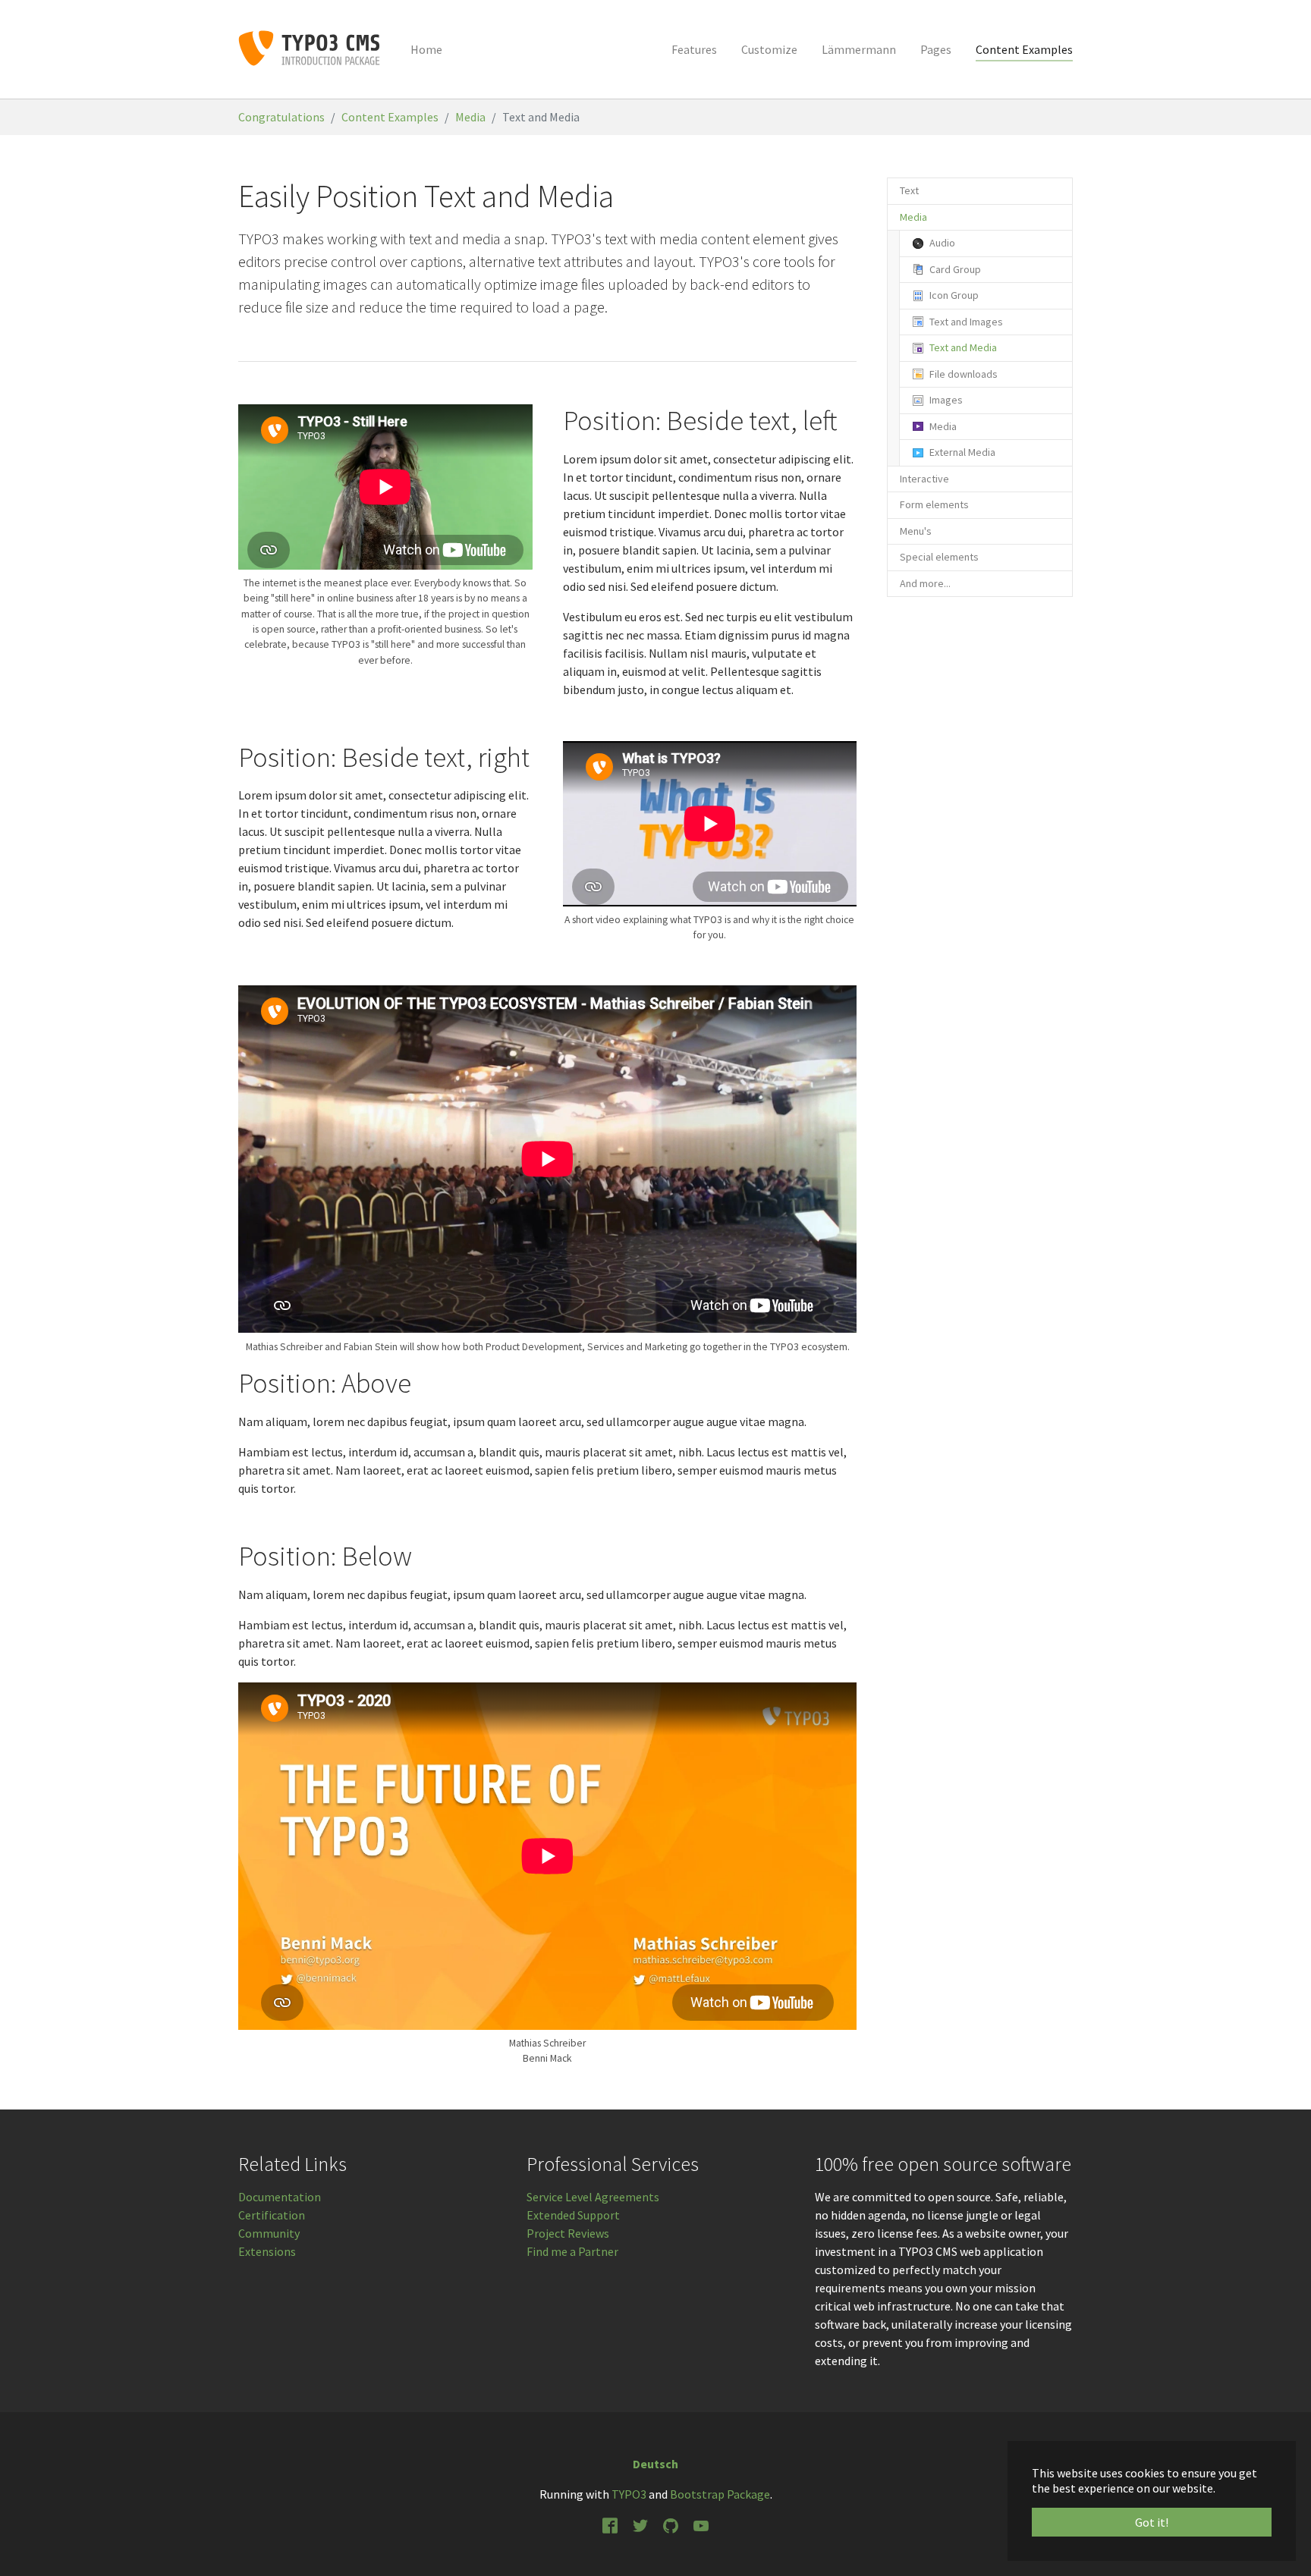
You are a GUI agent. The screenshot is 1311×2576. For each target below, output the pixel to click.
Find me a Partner (572, 2251)
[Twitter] (640, 2524)
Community (269, 2233)
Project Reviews (568, 2233)
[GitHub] (671, 2524)
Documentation (280, 2197)
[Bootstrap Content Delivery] (309, 49)
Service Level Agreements (593, 2197)
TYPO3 (629, 2494)
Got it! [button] (1152, 2522)
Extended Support (573, 2215)
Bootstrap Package (720, 2494)
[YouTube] (701, 2524)
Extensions (267, 2251)
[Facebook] (610, 2524)
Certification (272, 2215)
